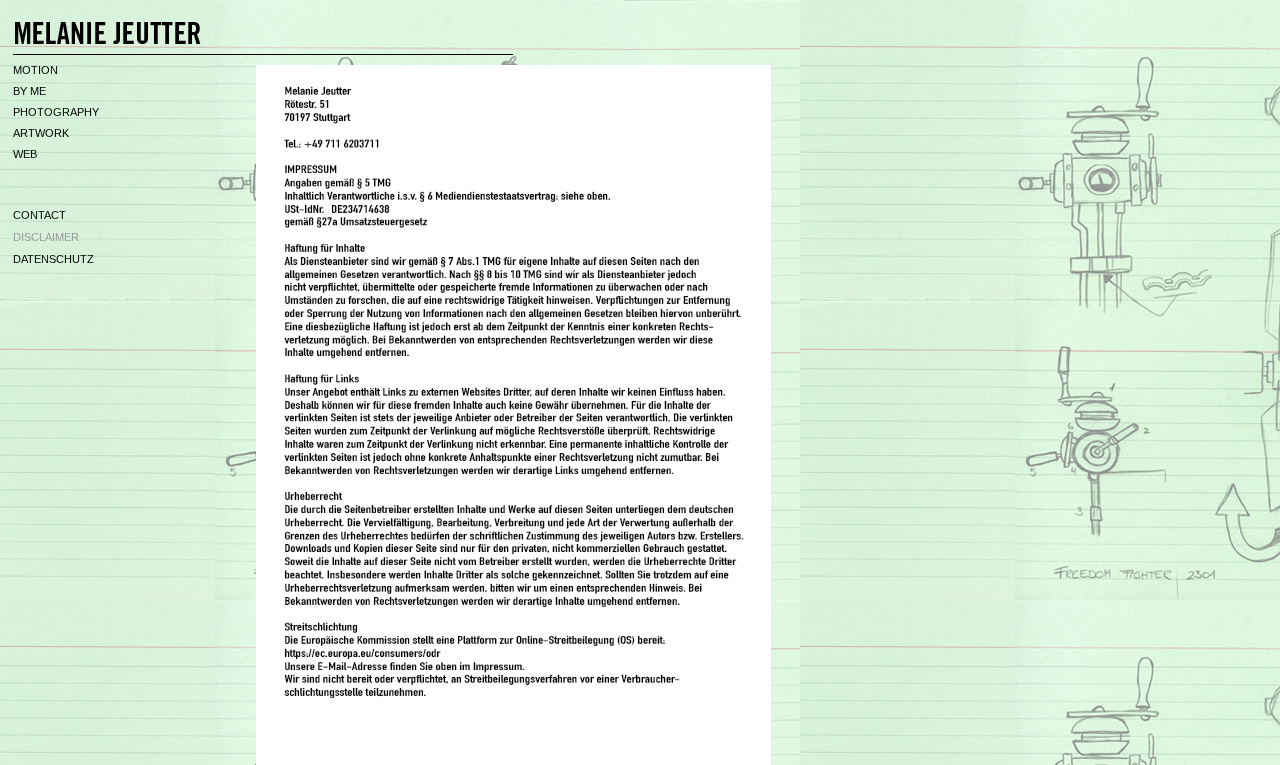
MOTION (35, 70)
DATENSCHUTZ (53, 259)
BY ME (29, 91)
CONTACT (39, 215)
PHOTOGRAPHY (56, 112)
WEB (25, 154)
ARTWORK (41, 133)
